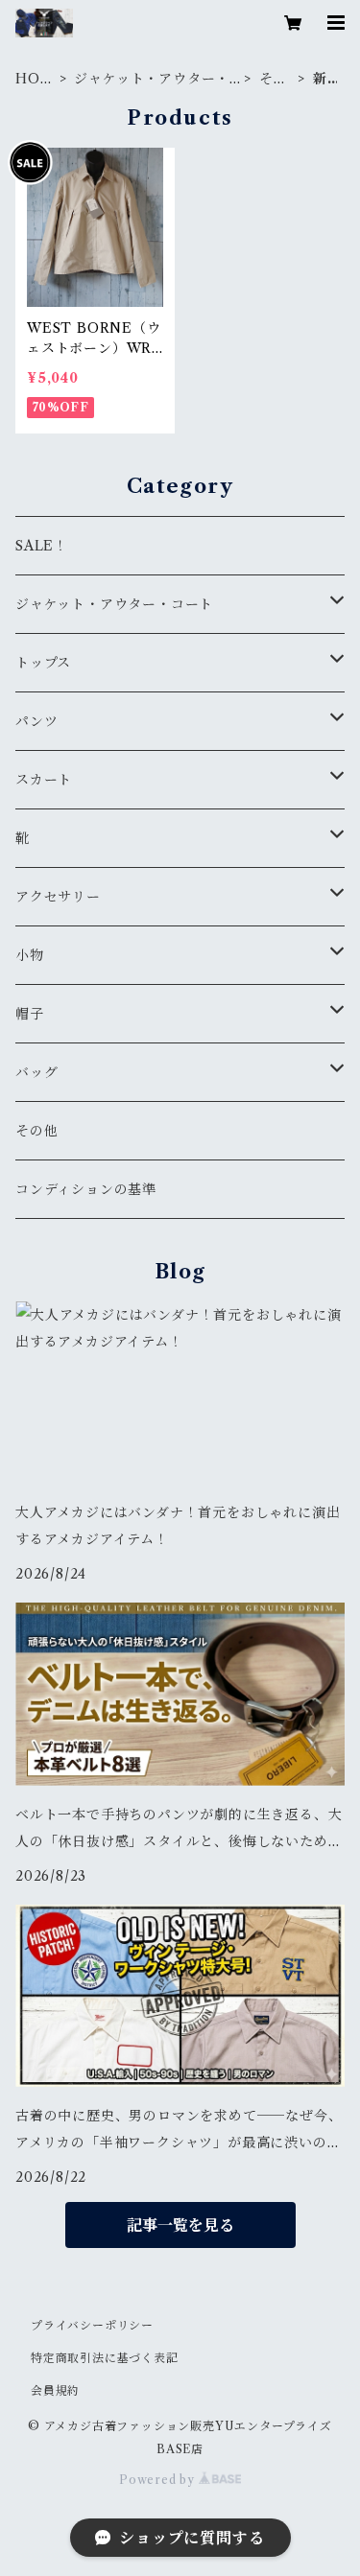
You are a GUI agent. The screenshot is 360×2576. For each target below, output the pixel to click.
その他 (274, 79)
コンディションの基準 (86, 1189)
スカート (44, 780)
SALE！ (42, 546)
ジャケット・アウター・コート (152, 79)
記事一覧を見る (180, 2225)
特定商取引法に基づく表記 (105, 2358)
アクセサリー (58, 897)
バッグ (36, 1072)
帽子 (30, 1014)
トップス (43, 663)
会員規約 (55, 2390)
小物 (30, 955)
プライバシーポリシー (92, 2325)
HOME (35, 79)
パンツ (36, 721)
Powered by (159, 2480)
